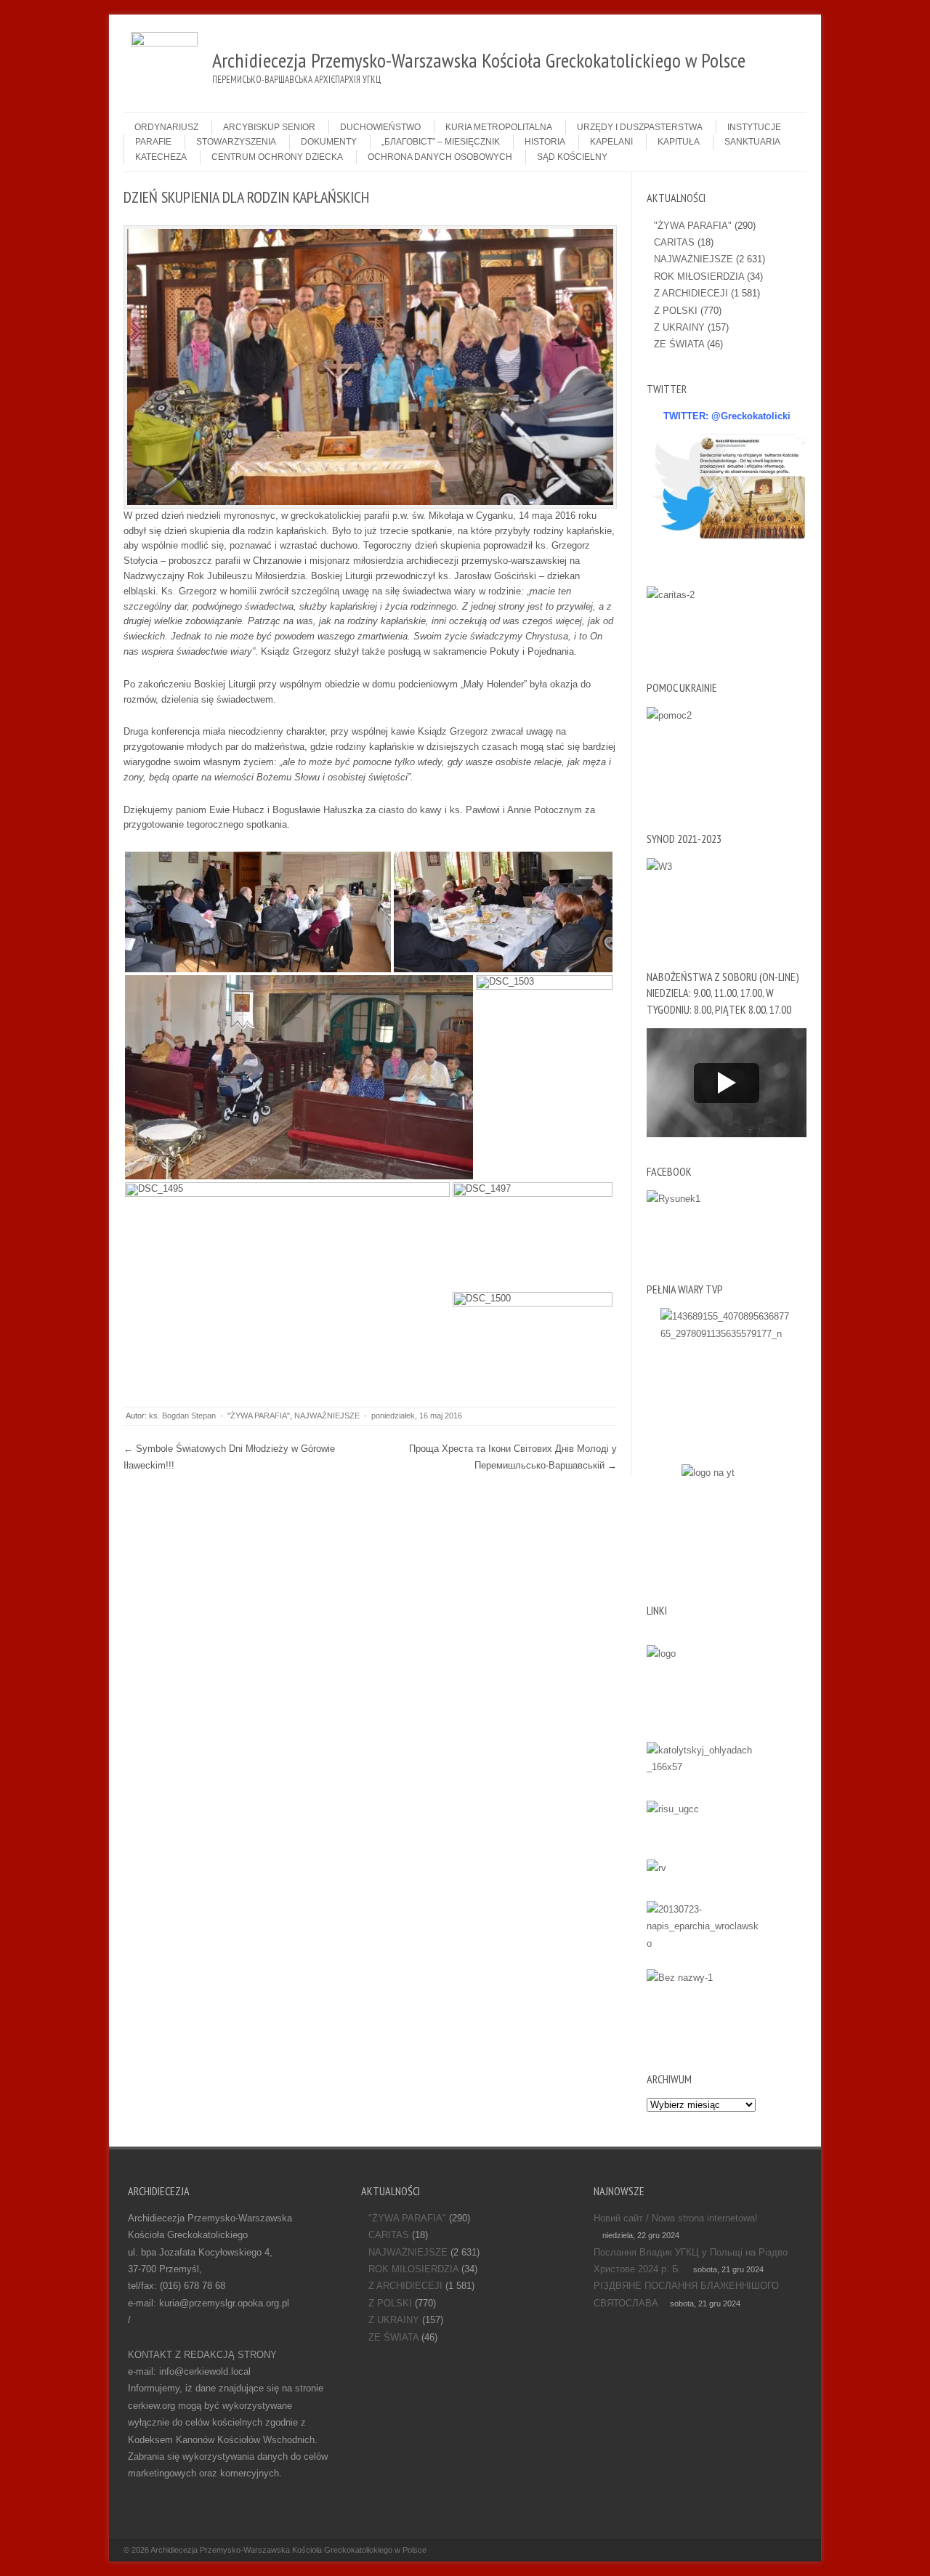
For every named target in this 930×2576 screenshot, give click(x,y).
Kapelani (611, 142)
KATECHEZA (161, 157)
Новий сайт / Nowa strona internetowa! (676, 2218)
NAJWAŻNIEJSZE (327, 1416)
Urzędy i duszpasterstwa (640, 127)
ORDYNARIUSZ (166, 127)
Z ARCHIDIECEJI (691, 293)
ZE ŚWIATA (679, 344)
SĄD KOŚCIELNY (572, 157)
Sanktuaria (752, 142)
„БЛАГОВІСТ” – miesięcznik (441, 142)
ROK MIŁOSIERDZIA (699, 276)
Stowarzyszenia (236, 142)
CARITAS (674, 242)
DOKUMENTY (329, 142)
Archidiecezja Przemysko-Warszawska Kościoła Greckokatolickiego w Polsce (288, 2550)
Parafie (153, 142)
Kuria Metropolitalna (499, 127)
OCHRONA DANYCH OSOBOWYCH (440, 157)
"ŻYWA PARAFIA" (259, 1416)
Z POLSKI (676, 311)
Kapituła (679, 142)
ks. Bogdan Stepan (182, 1416)
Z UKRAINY (679, 327)
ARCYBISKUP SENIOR (269, 127)
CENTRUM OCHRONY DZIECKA (277, 157)
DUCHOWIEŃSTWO (380, 127)
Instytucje (754, 127)
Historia (545, 142)
